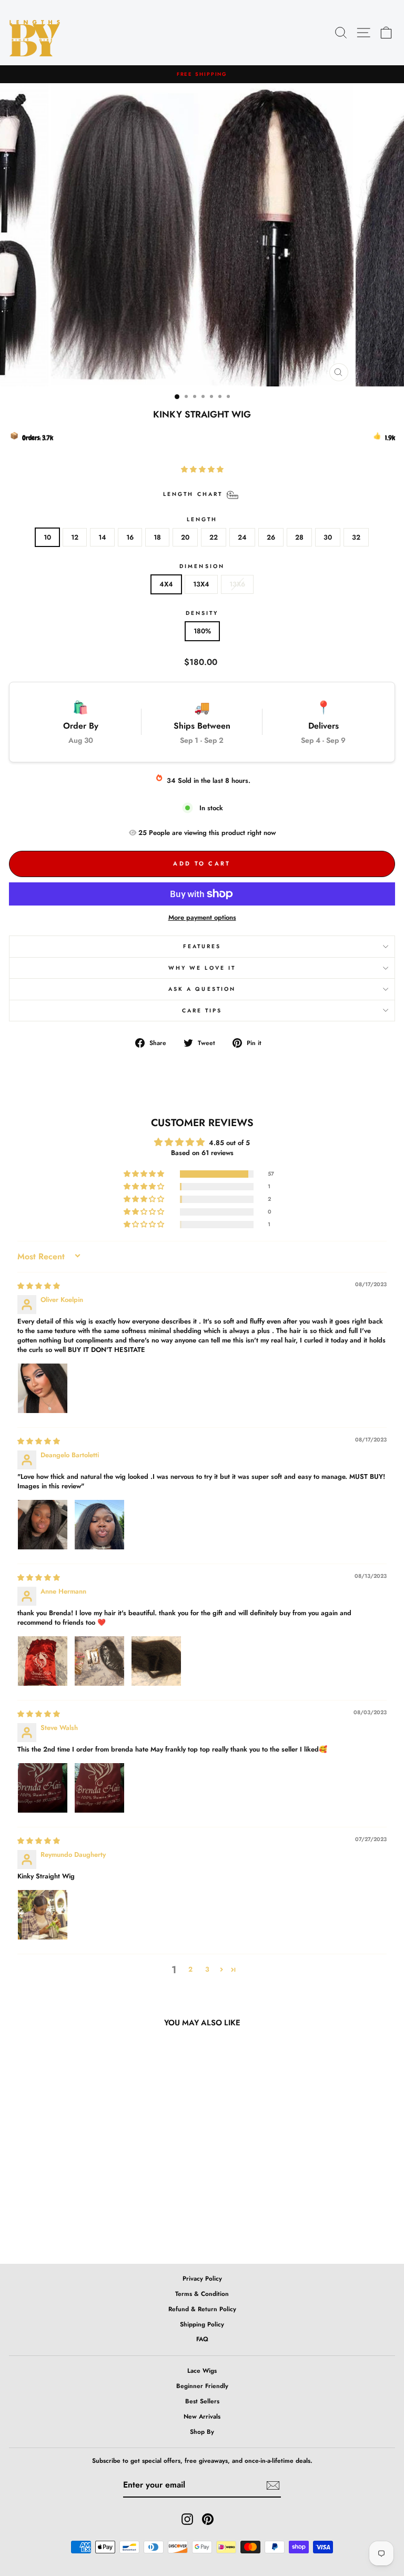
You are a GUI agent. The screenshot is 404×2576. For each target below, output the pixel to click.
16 (130, 537)
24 (242, 537)
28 (299, 537)
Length (202, 519)
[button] (202, 469)
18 (157, 537)
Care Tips (202, 1011)
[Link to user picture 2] (99, 1525)
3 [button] (207, 1969)
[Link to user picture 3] (156, 1661)
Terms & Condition (202, 2294)
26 (271, 537)
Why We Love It (202, 968)
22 (214, 537)
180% (202, 631)
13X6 (237, 584)
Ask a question (202, 989)
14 (102, 537)
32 (356, 537)
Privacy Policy (202, 2278)
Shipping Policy (202, 2324)
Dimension (202, 566)
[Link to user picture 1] (43, 1388)
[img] (39, 1286)
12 (75, 537)
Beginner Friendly (202, 2386)
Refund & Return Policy (202, 2309)
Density (202, 613)
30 (328, 537)
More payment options (202, 917)
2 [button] (190, 1969)
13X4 (201, 584)
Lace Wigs (202, 2370)
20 (185, 537)
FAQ (202, 2339)
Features (202, 946)
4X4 (166, 584)
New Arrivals (202, 2416)
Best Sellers (202, 2401)
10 (47, 537)
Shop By (202, 2431)
